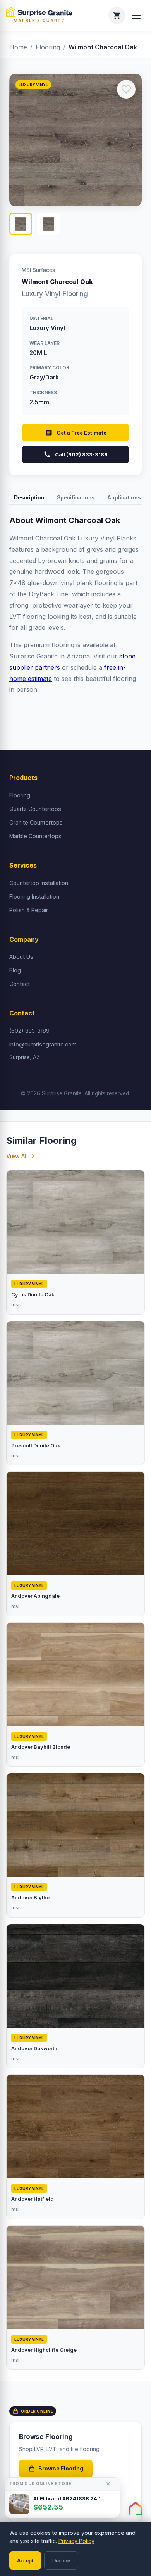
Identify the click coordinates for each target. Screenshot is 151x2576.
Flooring (48, 47)
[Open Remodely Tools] (136, 2508)
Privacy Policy (76, 2541)
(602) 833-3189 (29, 1031)
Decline (61, 2561)
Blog (15, 970)
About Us (21, 957)
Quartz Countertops (35, 809)
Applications (124, 497)
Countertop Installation (39, 883)
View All (17, 1156)
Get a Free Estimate (82, 433)
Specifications (76, 497)
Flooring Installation (34, 896)
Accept (25, 2561)
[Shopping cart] (117, 16)
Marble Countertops (35, 836)
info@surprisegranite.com (43, 1044)
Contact (20, 984)
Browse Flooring (61, 2468)
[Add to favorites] (126, 89)
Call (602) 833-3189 (81, 454)
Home (18, 47)
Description (29, 497)
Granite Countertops (36, 822)
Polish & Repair (29, 910)
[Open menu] (136, 16)
